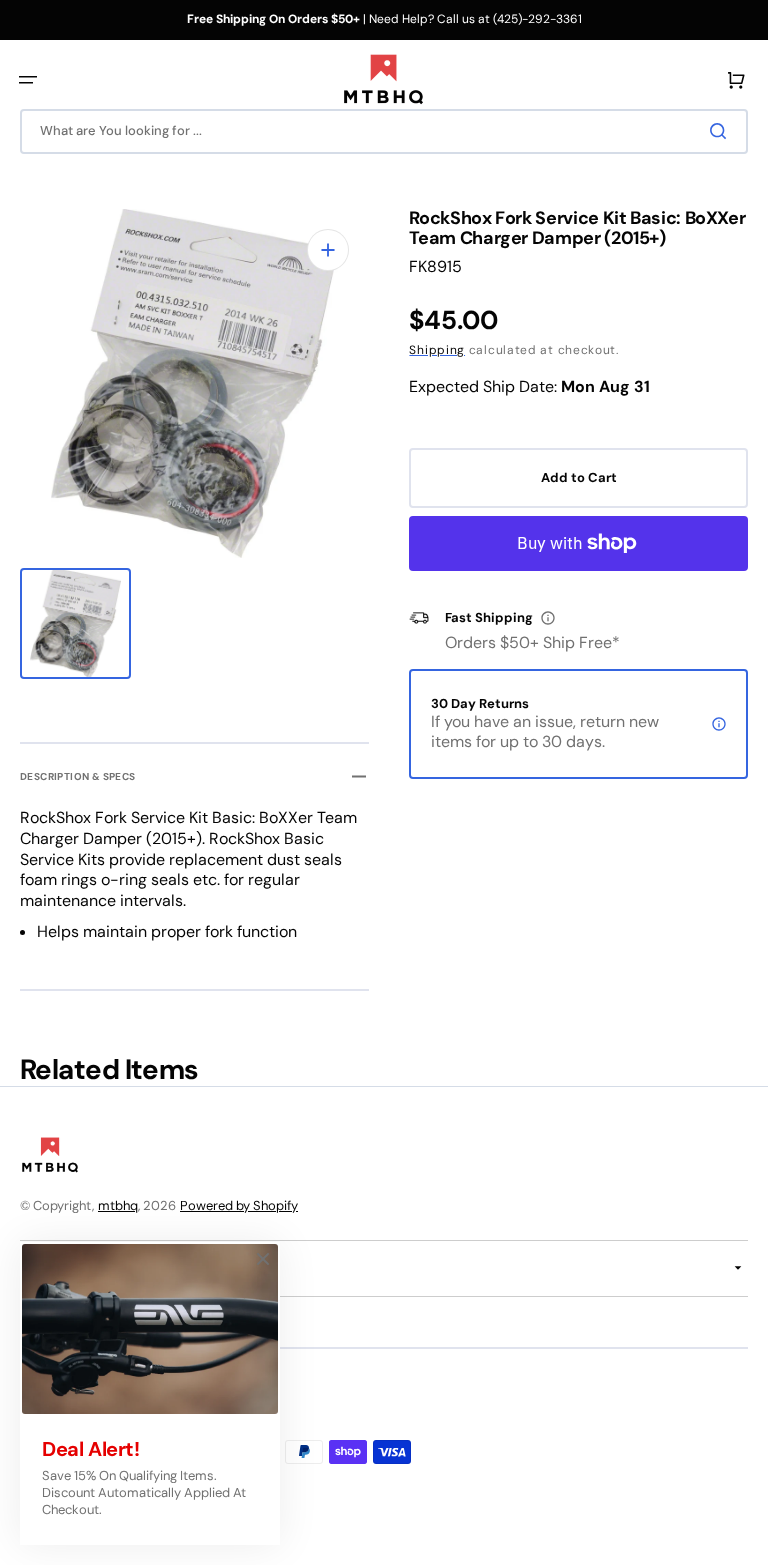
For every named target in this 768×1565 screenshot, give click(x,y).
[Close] (263, 1259)
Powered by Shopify (239, 1205)
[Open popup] (548, 618)
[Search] (722, 131)
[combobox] (384, 131)
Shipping (437, 350)
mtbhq (118, 1205)
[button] (28, 80)
